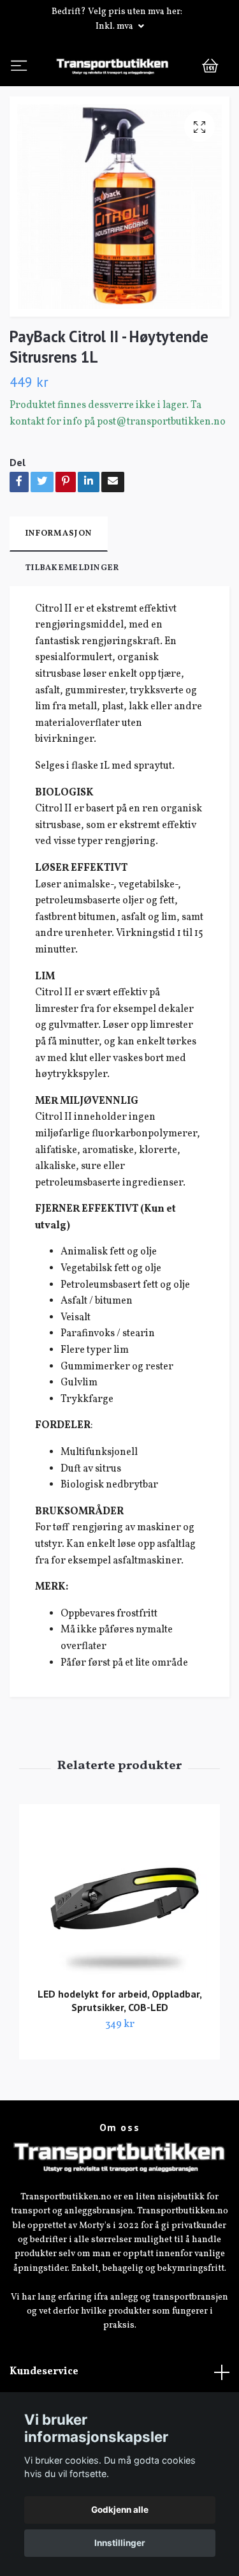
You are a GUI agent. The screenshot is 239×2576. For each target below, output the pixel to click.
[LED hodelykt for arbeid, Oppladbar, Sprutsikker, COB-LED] (119, 1950)
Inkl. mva (115, 26)
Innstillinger (120, 2543)
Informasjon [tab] (59, 584)
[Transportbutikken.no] (119, 92)
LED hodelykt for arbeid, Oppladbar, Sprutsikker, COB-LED (120, 2051)
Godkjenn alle (120, 2510)
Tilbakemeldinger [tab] (72, 619)
